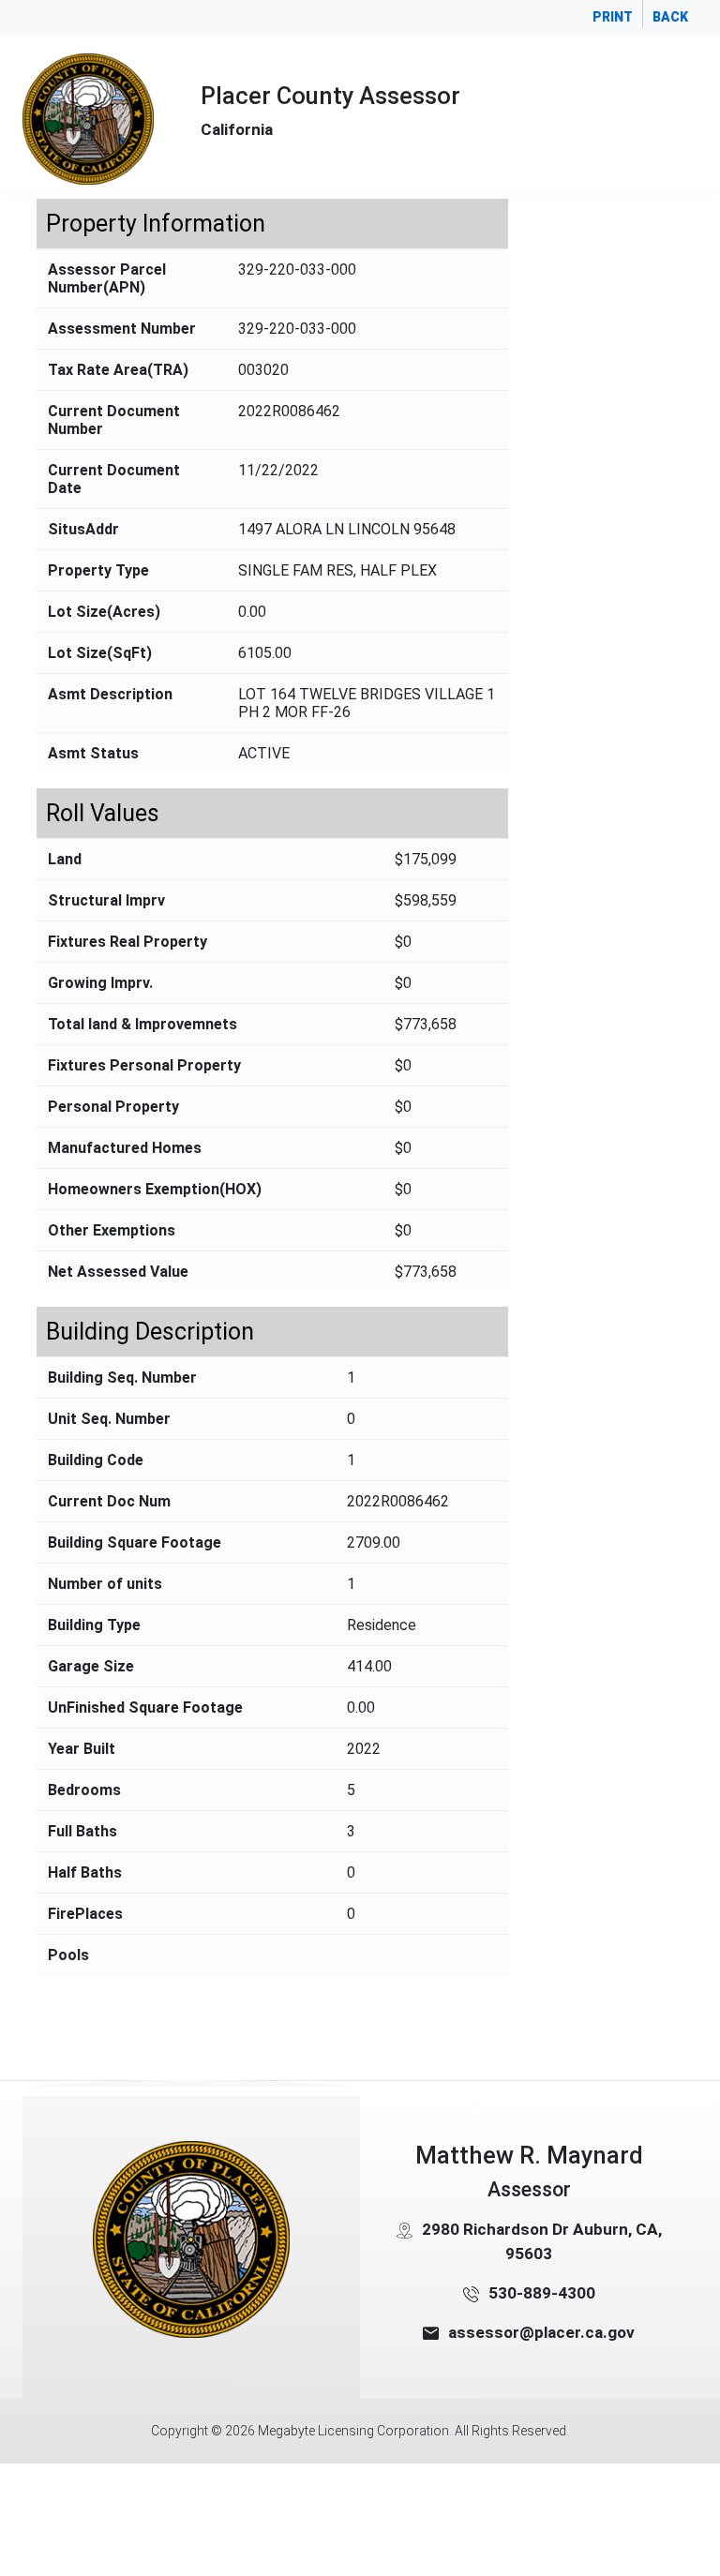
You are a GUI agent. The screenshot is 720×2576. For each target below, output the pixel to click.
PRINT (613, 17)
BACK (670, 17)
